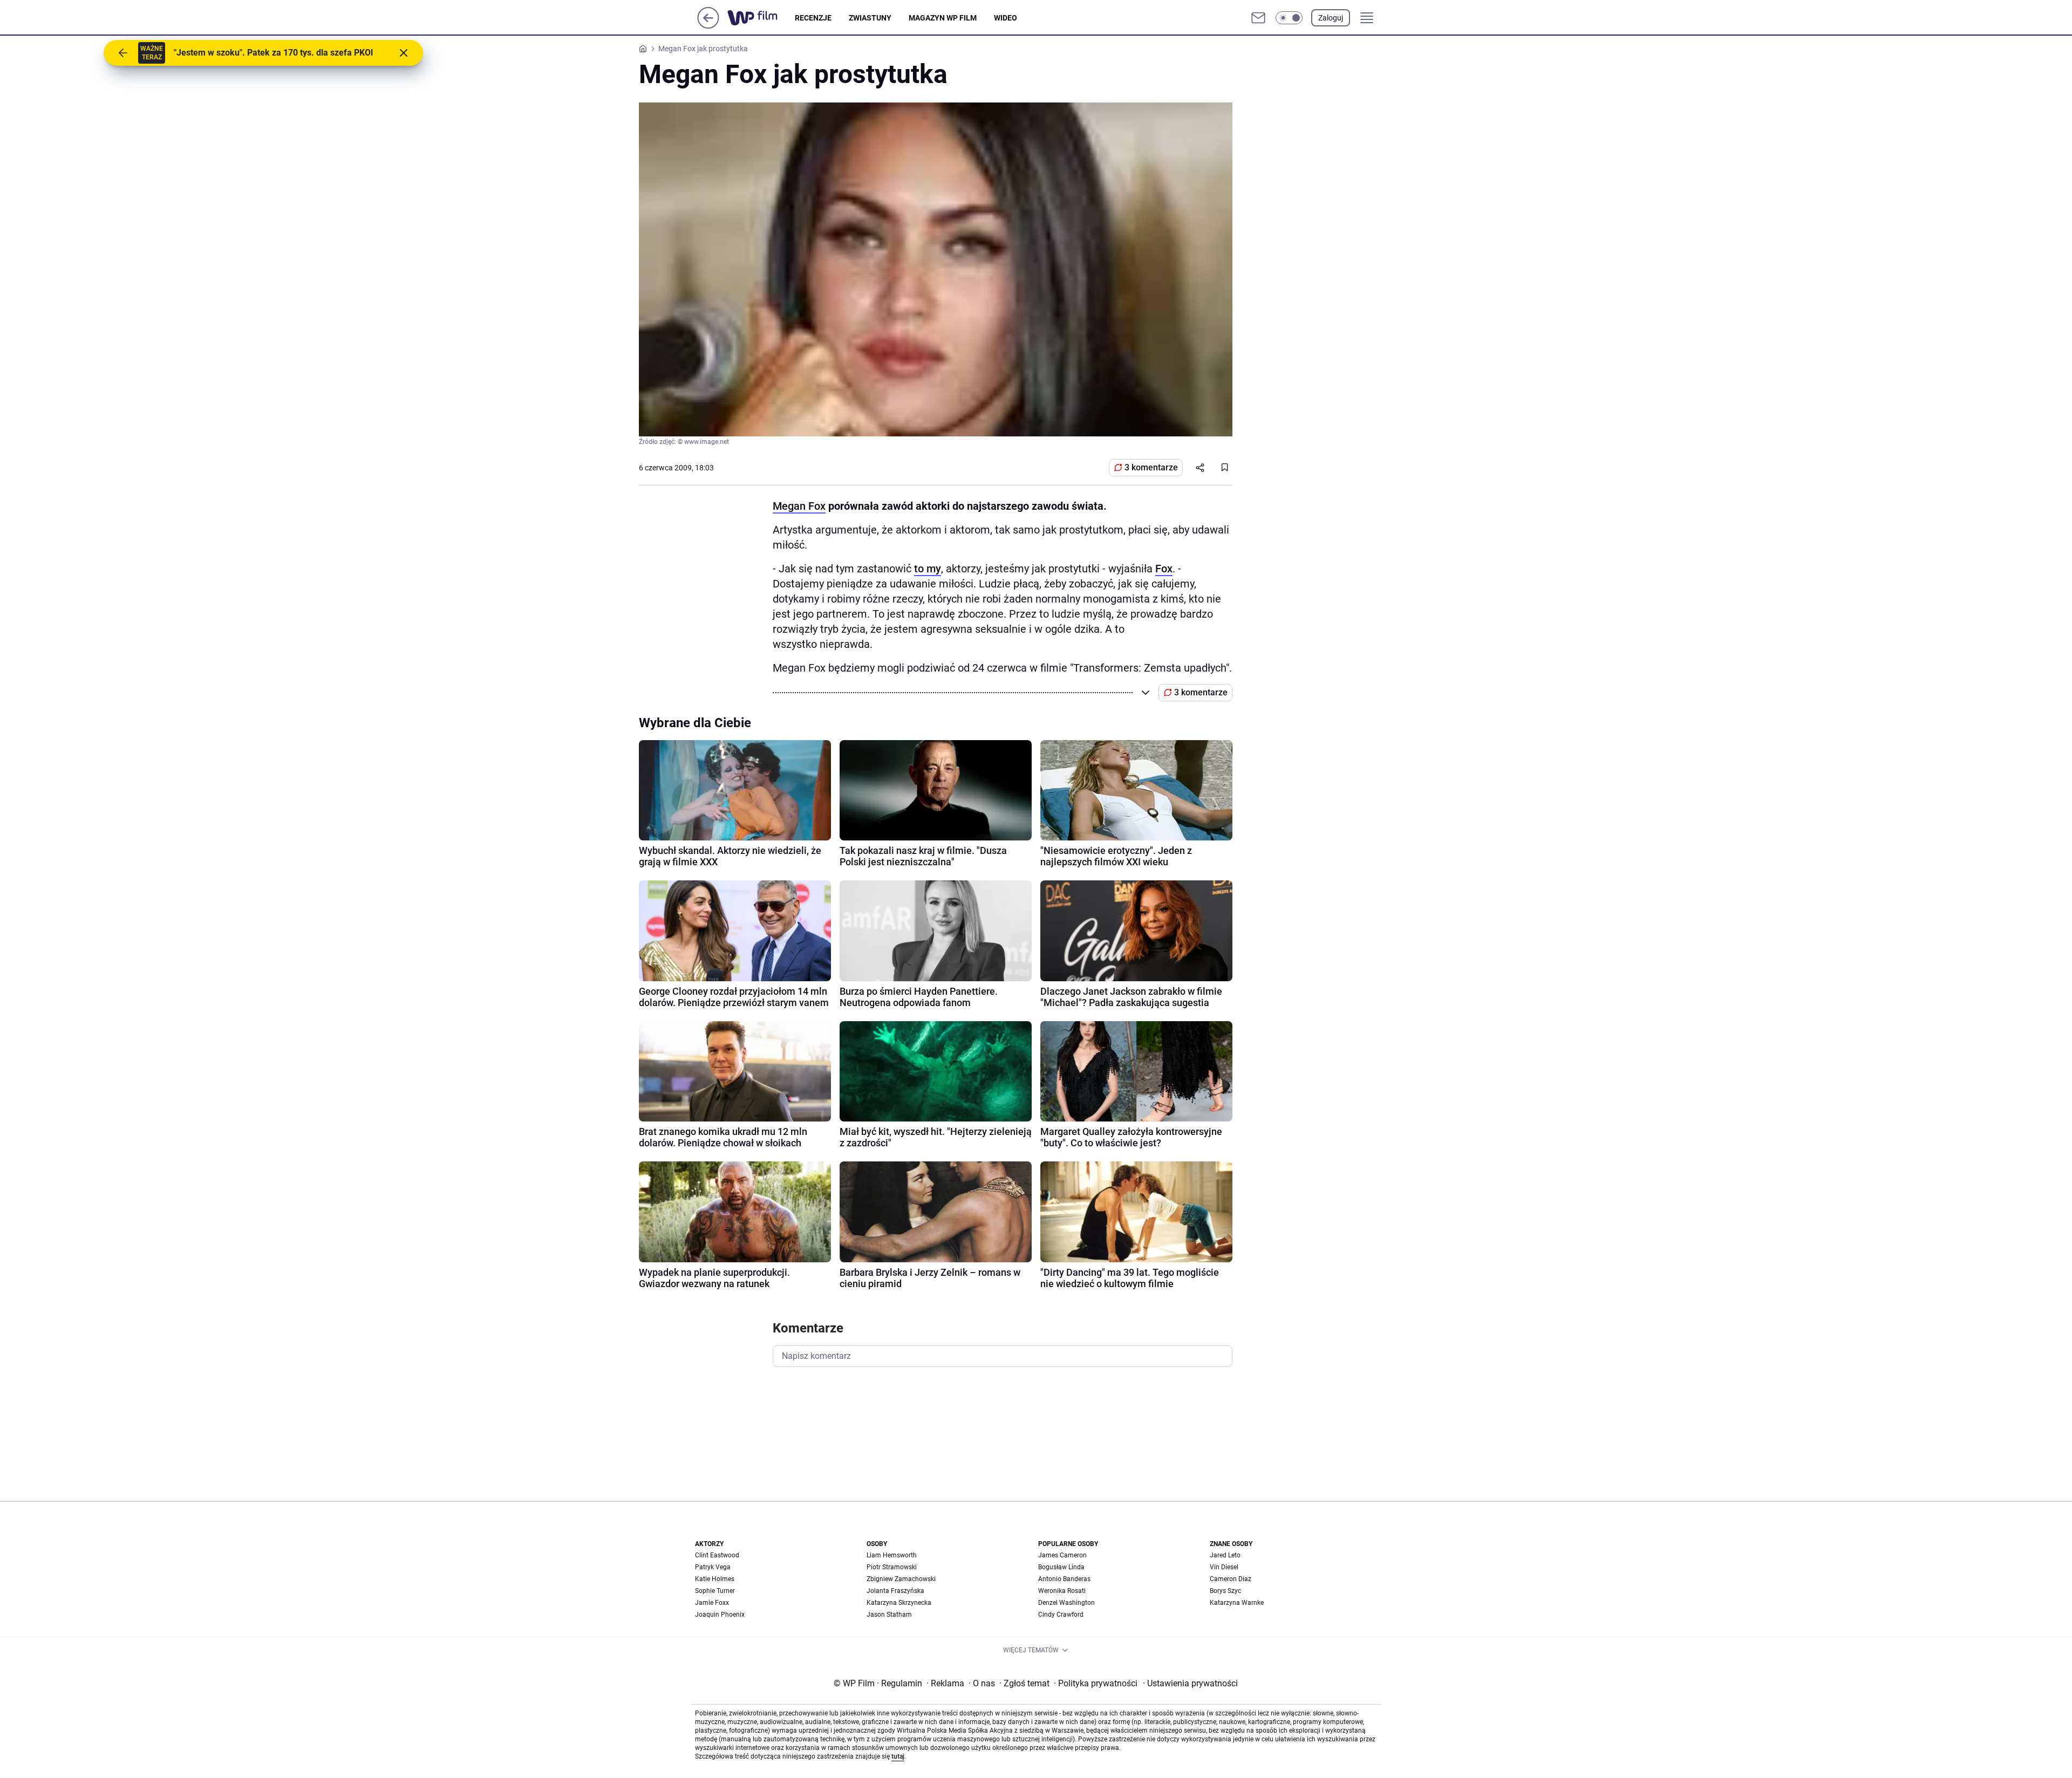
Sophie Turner (715, 1591)
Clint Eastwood (717, 1555)
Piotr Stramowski (892, 1567)
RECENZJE (813, 18)
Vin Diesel (1224, 1567)
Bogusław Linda (1061, 1567)
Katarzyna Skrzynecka (899, 1603)
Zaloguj (1331, 18)
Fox (1164, 569)
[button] (1289, 18)
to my (928, 569)
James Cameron (1062, 1555)
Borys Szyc (1225, 1591)
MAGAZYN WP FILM (943, 18)
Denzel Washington (1066, 1603)
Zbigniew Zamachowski (901, 1579)
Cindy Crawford (1061, 1615)
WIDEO (1006, 18)
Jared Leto (1225, 1555)
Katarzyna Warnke (1237, 1603)
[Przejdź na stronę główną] (708, 26)
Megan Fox (799, 506)
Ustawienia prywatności (1190, 1683)
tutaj (898, 1756)
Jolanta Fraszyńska (895, 1591)
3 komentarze (1151, 467)
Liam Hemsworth (892, 1555)
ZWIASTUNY (870, 18)
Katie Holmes (715, 1579)
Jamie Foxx (712, 1603)
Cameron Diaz (1231, 1579)
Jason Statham (889, 1615)
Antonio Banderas (1064, 1579)
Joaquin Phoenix (720, 1615)
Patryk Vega (713, 1567)
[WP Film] (761, 18)
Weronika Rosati (1062, 1591)
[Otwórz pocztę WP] (1258, 18)
